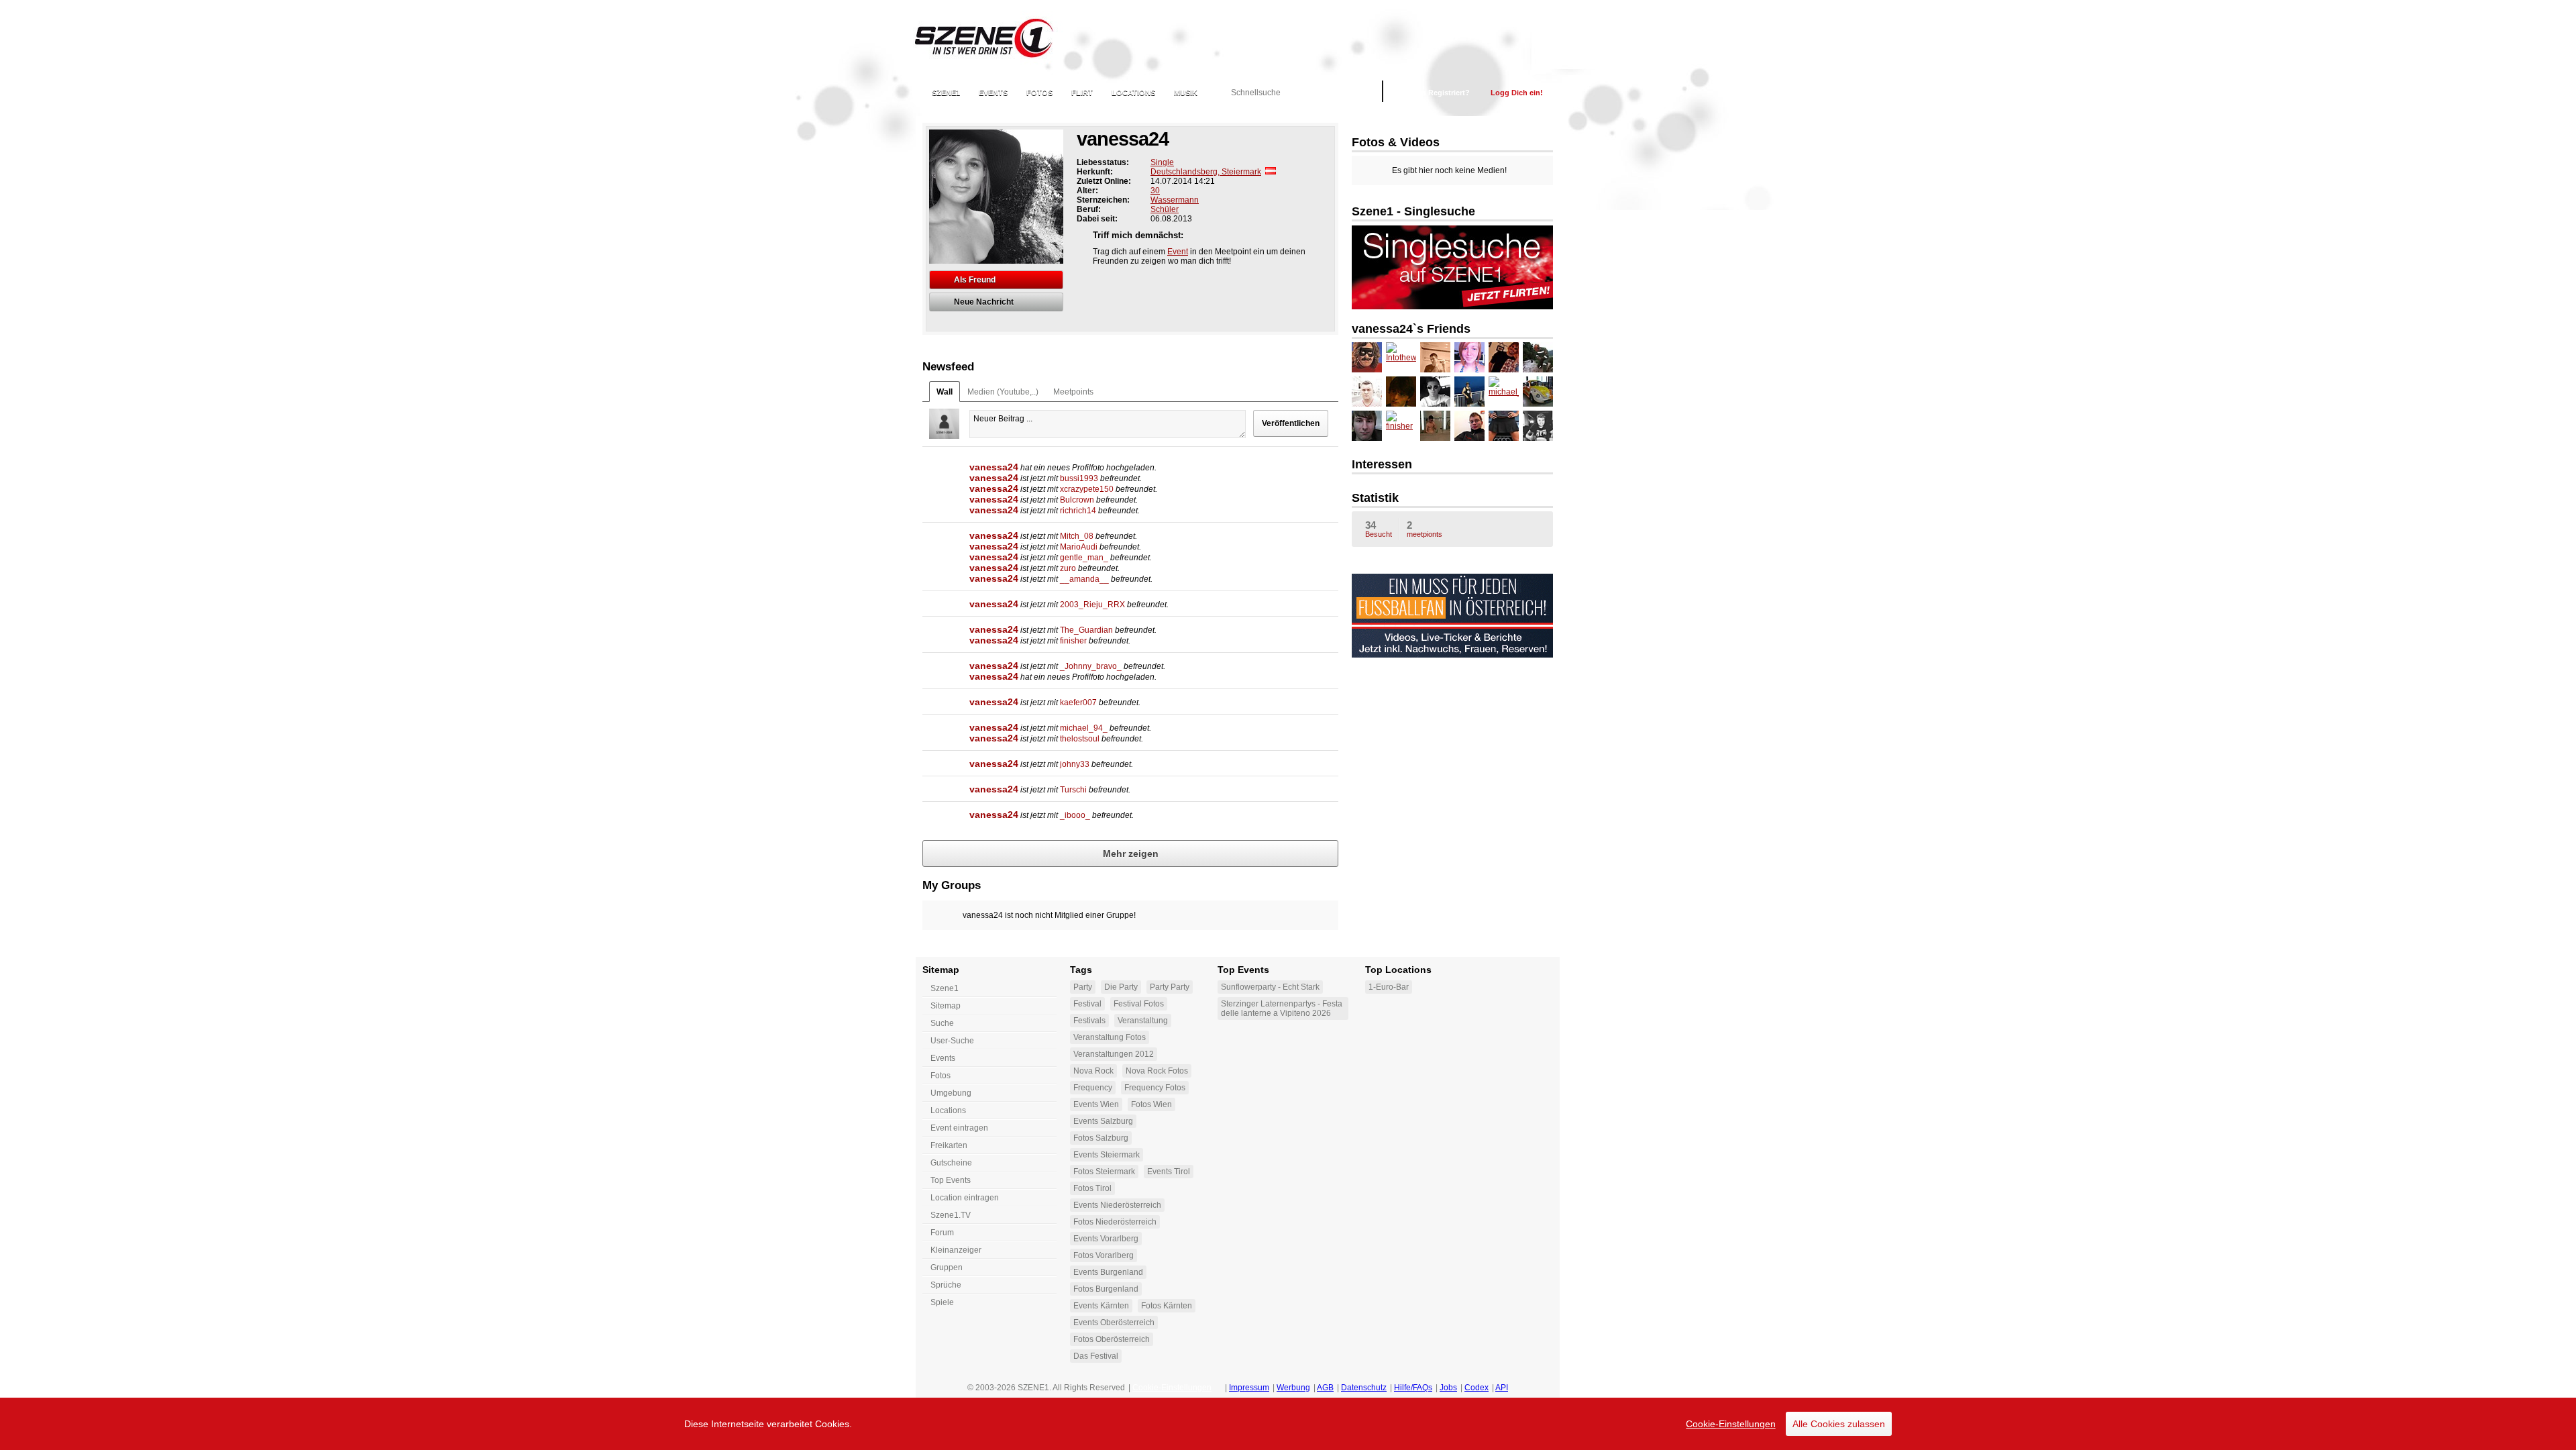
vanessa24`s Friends (1411, 329)
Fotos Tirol (1092, 1188)
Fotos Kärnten (1167, 1306)
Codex (1477, 1388)
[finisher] (1401, 426)
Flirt (1082, 93)
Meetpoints (1073, 392)
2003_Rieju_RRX (1092, 605)
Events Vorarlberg (1106, 1239)
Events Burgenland (1108, 1272)
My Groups (952, 885)
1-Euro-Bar (1389, 987)
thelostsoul (1080, 739)
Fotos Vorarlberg (1104, 1255)
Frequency (1093, 1088)
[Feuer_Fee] (1469, 357)
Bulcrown (1077, 500)
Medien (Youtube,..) (1003, 392)
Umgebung (951, 1093)
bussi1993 (1079, 478)
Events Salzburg (1103, 1121)
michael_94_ (1084, 728)
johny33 (1075, 764)
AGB (1325, 1388)
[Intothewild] (1401, 357)
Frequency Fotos (1155, 1088)
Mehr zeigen (1131, 853)
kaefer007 (1078, 703)
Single (1162, 162)
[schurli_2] (1538, 357)
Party (1083, 987)
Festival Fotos (1139, 1004)
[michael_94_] (1504, 392)
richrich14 (1078, 511)
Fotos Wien (1151, 1104)
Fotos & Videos (1396, 142)
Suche (942, 1023)
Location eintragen (965, 1198)
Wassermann (1175, 200)
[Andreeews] (1504, 357)
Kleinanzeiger (956, 1250)
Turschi (1073, 790)
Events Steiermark (1107, 1155)
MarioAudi (1079, 547)
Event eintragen (959, 1128)
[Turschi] (1401, 392)
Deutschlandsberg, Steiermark (1206, 172)
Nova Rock (1093, 1071)
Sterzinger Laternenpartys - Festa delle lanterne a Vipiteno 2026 (1282, 1008)
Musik (1186, 93)
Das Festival (1096, 1356)
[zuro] (1469, 426)
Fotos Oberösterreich (1112, 1339)
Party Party (1170, 987)
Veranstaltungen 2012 (1114, 1054)
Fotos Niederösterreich (1115, 1222)
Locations (1133, 93)
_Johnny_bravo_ (1091, 666)
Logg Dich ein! (1517, 93)
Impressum (1249, 1388)
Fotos (1039, 93)
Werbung (1293, 1388)
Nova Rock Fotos (1157, 1071)
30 (1155, 191)
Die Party (1121, 987)
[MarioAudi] (1504, 426)
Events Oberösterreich (1114, 1323)
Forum (942, 1233)
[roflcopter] (1367, 357)
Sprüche (946, 1285)
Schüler (1165, 209)
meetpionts (1425, 529)
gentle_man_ (1084, 558)
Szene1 (945, 988)
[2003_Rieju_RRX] (1435, 426)
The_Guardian (1086, 630)
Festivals (1089, 1021)
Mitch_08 (1077, 536)
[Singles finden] (1452, 307)
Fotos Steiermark (1104, 1172)
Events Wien (1096, 1104)
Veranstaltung (1143, 1021)
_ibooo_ (1075, 815)
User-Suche (952, 1041)
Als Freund (975, 280)
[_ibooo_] (1367, 392)
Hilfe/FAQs (1413, 1388)
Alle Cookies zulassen (1839, 1424)
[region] (1288, 1424)
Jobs (1448, 1388)
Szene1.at (995, 37)
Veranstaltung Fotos (1110, 1037)
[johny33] (1435, 392)
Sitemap (946, 1006)
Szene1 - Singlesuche (1413, 211)
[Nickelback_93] (1367, 426)
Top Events (951, 1180)
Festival (1087, 1004)
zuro (1068, 568)
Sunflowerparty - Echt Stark (1270, 987)
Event (1178, 252)
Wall (945, 392)
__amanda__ (1084, 579)
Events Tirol (1169, 1172)
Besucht (1379, 529)
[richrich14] (1538, 426)
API (1502, 1388)
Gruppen (947, 1267)
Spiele (942, 1302)
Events (993, 93)
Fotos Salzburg (1101, 1138)
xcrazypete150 (1087, 489)
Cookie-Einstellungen (1731, 1424)
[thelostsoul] (1469, 392)
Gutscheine (951, 1163)
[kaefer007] (1538, 392)
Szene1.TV (951, 1215)
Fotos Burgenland (1106, 1289)
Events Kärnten (1101, 1306)
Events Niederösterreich (1117, 1205)
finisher (1073, 641)
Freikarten (949, 1145)
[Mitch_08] (1435, 357)
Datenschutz (1364, 1388)
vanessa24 (994, 467)
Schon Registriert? (1437, 93)
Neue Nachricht (984, 302)
